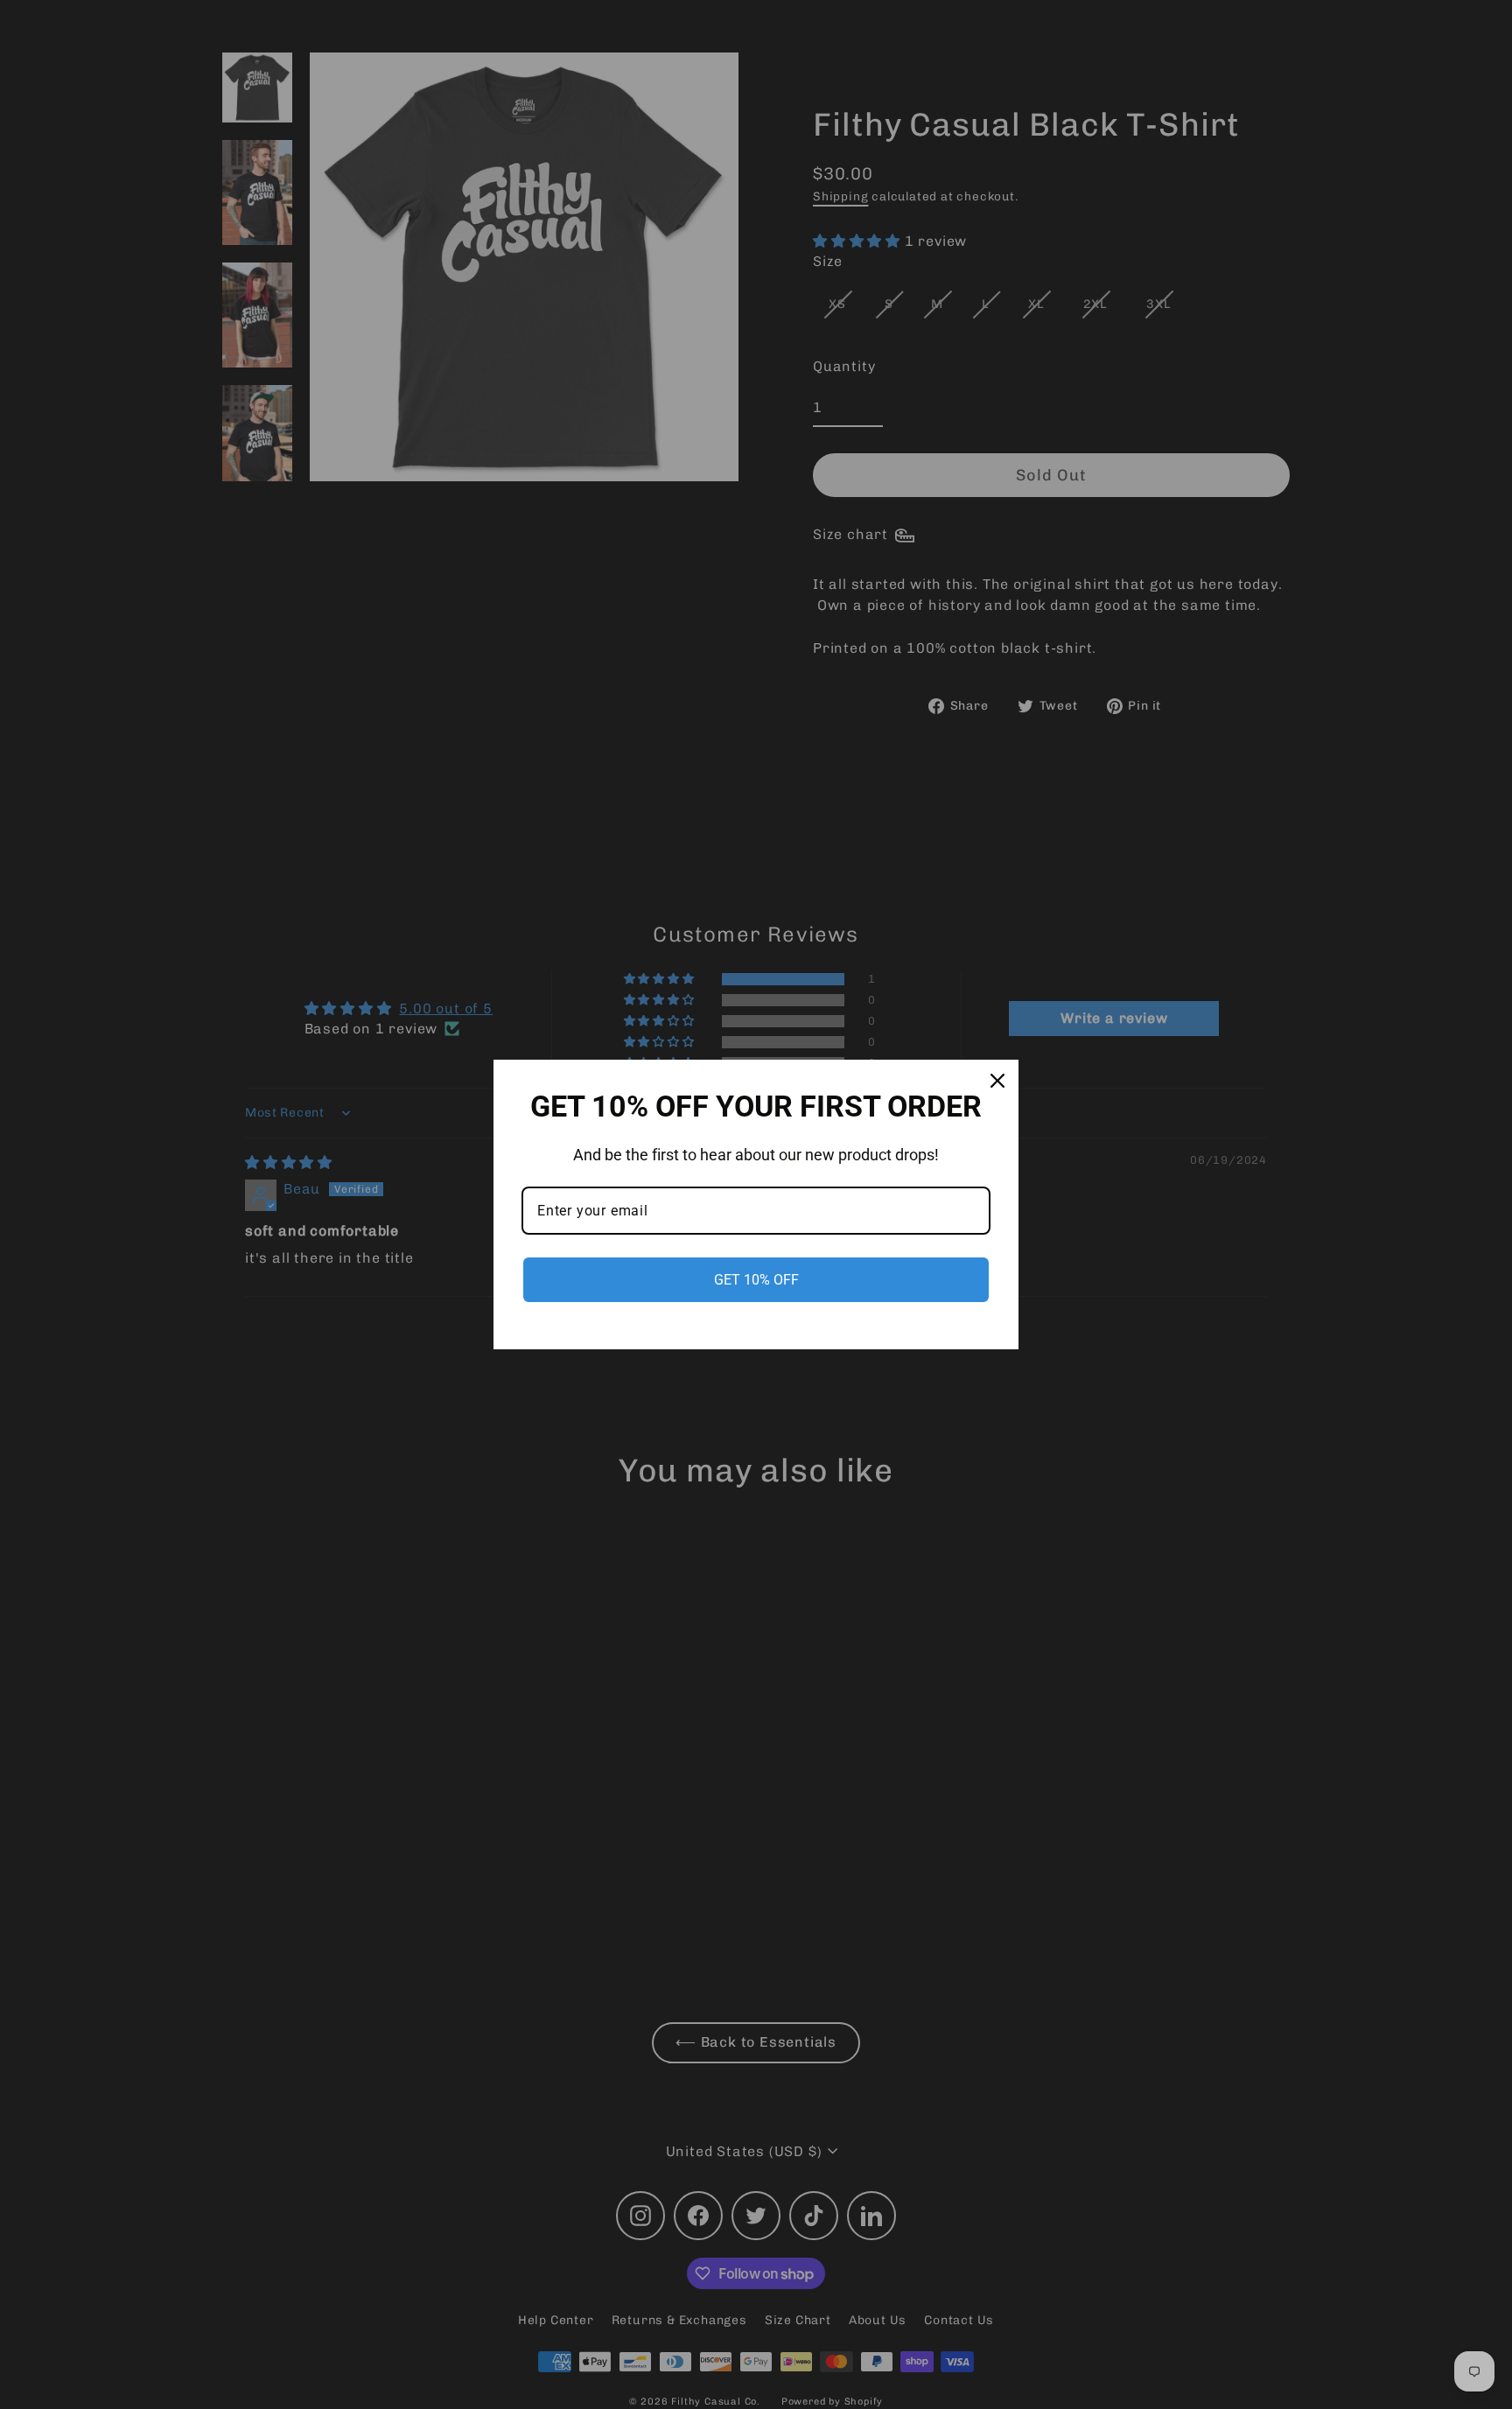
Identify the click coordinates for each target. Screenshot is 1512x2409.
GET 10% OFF (756, 1280)
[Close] (997, 1081)
